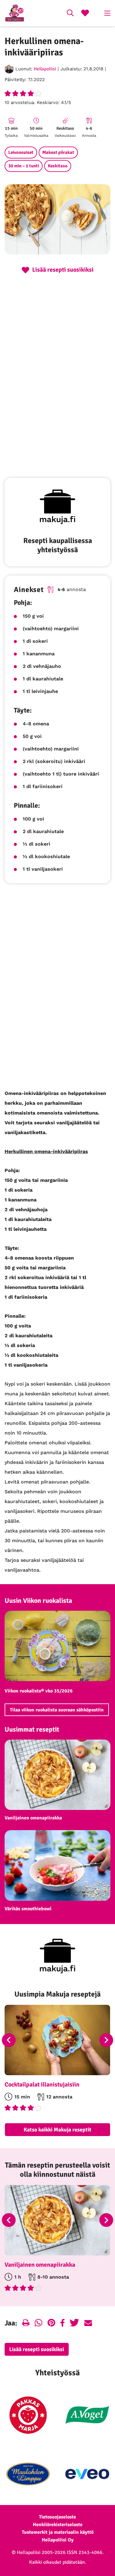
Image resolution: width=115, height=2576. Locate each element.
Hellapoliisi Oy (58, 2540)
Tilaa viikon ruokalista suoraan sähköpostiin (57, 1710)
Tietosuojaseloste (57, 2517)
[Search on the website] (70, 14)
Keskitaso (58, 166)
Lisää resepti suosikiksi (37, 2349)
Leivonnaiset (21, 152)
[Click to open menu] (107, 13)
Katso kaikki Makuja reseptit (57, 2130)
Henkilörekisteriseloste (58, 2525)
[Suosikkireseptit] (85, 14)
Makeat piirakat (58, 152)
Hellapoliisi (45, 69)
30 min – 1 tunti (24, 166)
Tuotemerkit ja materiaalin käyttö (58, 2532)
